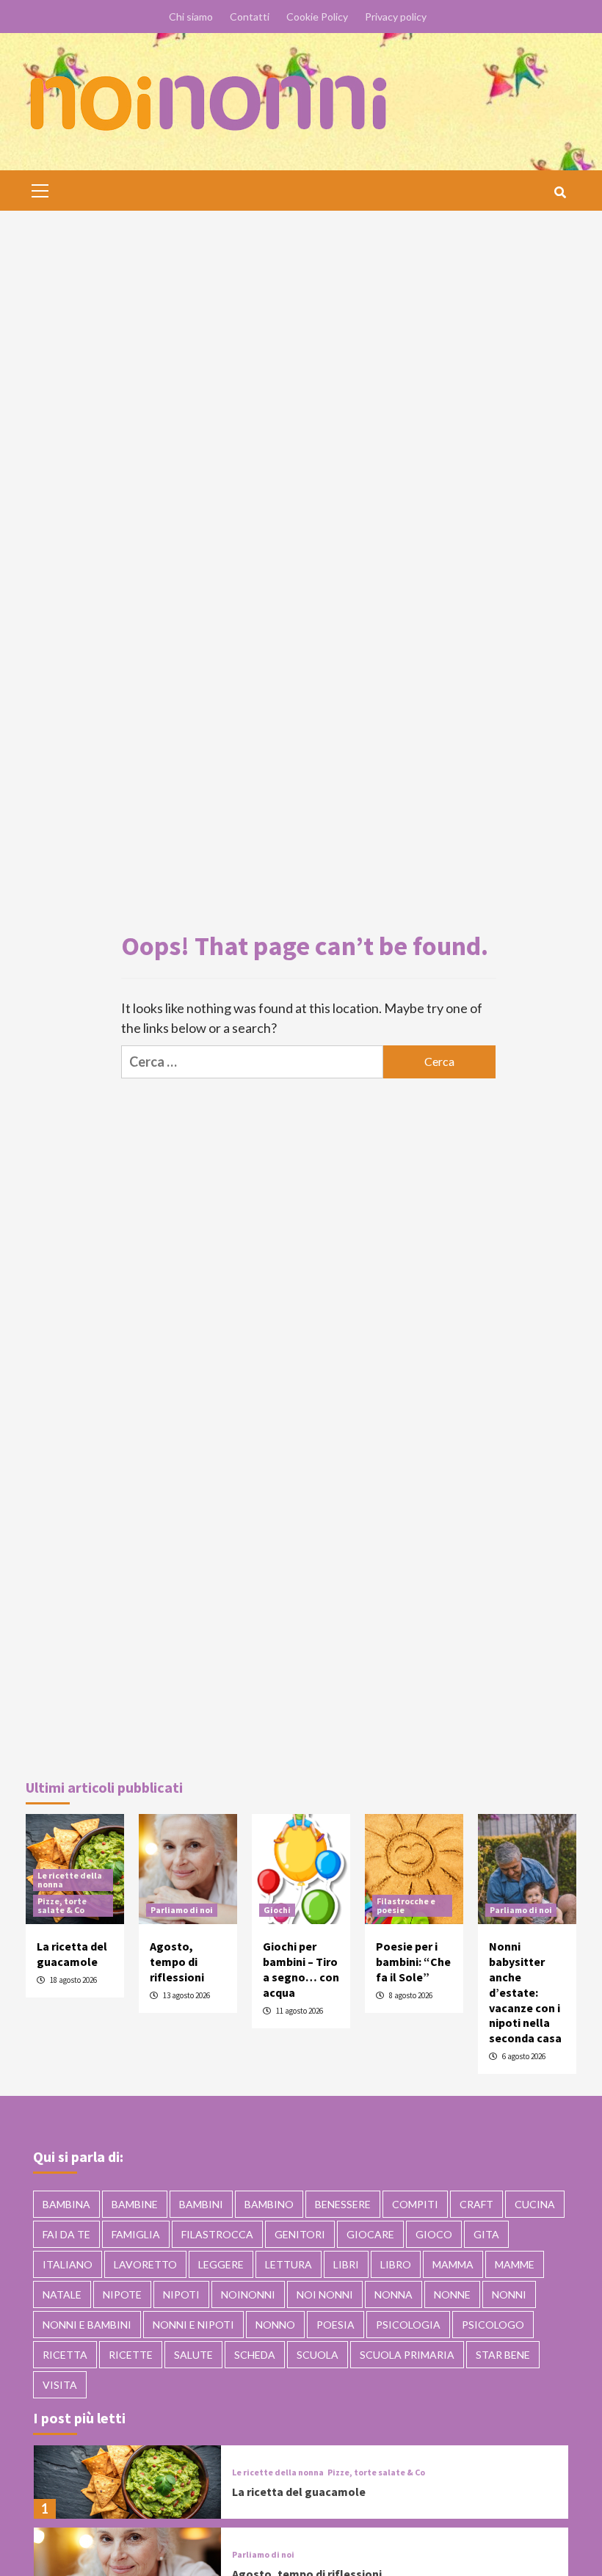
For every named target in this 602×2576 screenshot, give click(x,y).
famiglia (136, 2234)
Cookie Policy (317, 17)
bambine (135, 2204)
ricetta (65, 2355)
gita (486, 2234)
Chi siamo (191, 17)
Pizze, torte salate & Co (62, 1905)
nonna (394, 2294)
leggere (221, 2264)
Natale (62, 2294)
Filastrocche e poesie (406, 1905)
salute (193, 2355)
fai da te (66, 2234)
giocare (370, 2234)
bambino (269, 2204)
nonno (275, 2325)
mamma (453, 2264)
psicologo (493, 2325)
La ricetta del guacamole (72, 1954)
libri (346, 2264)
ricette (131, 2355)
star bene (503, 2355)
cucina (535, 2204)
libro (396, 2264)
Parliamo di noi (182, 1910)
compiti (415, 2204)
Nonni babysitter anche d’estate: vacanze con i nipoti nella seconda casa (525, 1992)
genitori (300, 2234)
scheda (255, 2355)
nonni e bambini (87, 2325)
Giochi (277, 1910)
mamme (515, 2264)
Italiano (68, 2264)
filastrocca (217, 2234)
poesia (336, 2325)
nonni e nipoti (193, 2325)
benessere (343, 2204)
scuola (318, 2355)
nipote (122, 2294)
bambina (66, 2204)
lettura (289, 2264)
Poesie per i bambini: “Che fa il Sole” (413, 1962)
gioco (434, 2234)
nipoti (181, 2294)
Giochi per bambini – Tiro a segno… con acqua (301, 1969)
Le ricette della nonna (70, 1880)
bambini (201, 2204)
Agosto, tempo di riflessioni (177, 1962)
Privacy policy (396, 17)
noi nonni (325, 2294)
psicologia (408, 2325)
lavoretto (145, 2264)
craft (476, 2204)
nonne (452, 2294)
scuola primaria (407, 2355)
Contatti (250, 17)
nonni (509, 2294)
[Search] (560, 192)
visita (60, 2385)
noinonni (248, 2294)
